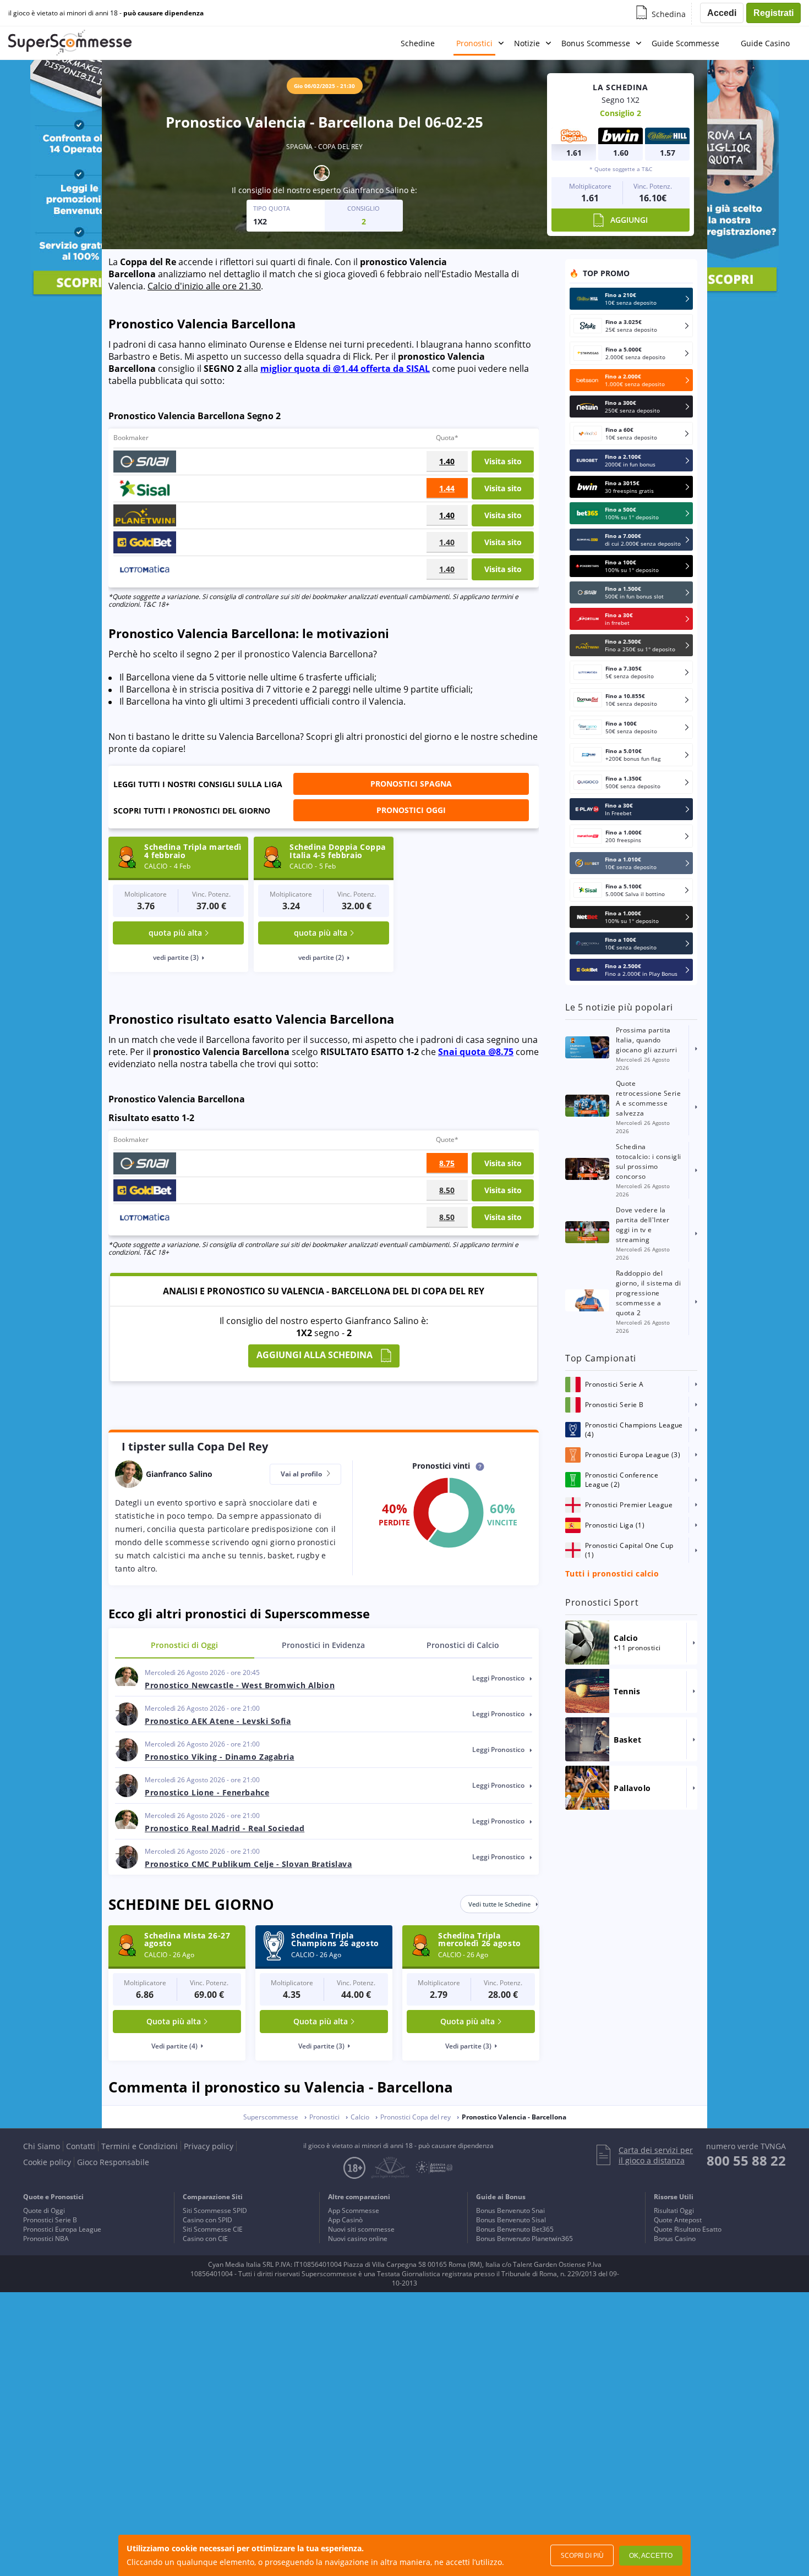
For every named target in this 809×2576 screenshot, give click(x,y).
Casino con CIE (205, 2239)
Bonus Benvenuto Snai (510, 2210)
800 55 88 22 (746, 2160)
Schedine (418, 43)
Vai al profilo (302, 1474)
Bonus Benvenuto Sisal (511, 2220)
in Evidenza (323, 1645)
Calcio (463, 1645)
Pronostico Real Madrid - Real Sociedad (225, 1828)
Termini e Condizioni (140, 2146)
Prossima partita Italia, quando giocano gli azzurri (646, 1040)
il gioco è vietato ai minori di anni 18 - (106, 13)
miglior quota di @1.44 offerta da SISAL (345, 369)
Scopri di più (582, 2555)
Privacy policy (209, 2146)
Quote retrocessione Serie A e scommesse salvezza (648, 1098)
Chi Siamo (42, 2146)
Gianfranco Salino (376, 190)
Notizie (527, 43)
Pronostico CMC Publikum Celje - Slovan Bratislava (248, 1864)
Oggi (184, 1645)
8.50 (447, 1190)
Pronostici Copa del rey (416, 2117)
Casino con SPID (207, 2220)
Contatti (81, 2146)
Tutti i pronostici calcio (612, 1573)
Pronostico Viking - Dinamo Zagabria (220, 1757)
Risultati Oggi (674, 2210)
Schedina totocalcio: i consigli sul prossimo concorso (649, 1161)
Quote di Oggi (44, 2210)
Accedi (722, 13)
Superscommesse (271, 2117)
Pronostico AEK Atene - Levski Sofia (218, 1721)
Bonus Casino (675, 2239)
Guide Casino (765, 43)
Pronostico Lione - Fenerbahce (207, 1792)
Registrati (774, 13)
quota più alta (175, 933)
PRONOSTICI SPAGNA (411, 784)
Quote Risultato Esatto (688, 2229)
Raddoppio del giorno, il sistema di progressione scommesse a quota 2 (648, 1293)
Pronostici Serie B (50, 2220)
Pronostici (474, 43)
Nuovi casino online (358, 2239)
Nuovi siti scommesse (361, 2229)
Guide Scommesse (685, 43)
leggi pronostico (499, 1678)
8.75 (447, 1163)
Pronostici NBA (46, 2239)
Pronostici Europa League (62, 2229)
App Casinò (345, 2220)
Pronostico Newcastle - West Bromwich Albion (240, 1685)
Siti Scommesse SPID (215, 2210)
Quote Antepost (678, 2220)
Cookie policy (47, 2162)
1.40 (447, 461)
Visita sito (503, 461)
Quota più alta (174, 2021)
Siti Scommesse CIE (213, 2229)
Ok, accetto (651, 2556)
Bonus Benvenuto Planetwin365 (524, 2239)
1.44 (447, 488)
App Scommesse (354, 2210)
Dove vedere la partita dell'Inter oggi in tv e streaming (643, 1225)
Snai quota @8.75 (476, 1052)
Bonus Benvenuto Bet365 (515, 2229)
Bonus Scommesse (596, 43)
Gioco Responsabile (113, 2162)
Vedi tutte (499, 1904)
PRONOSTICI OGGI (411, 810)
